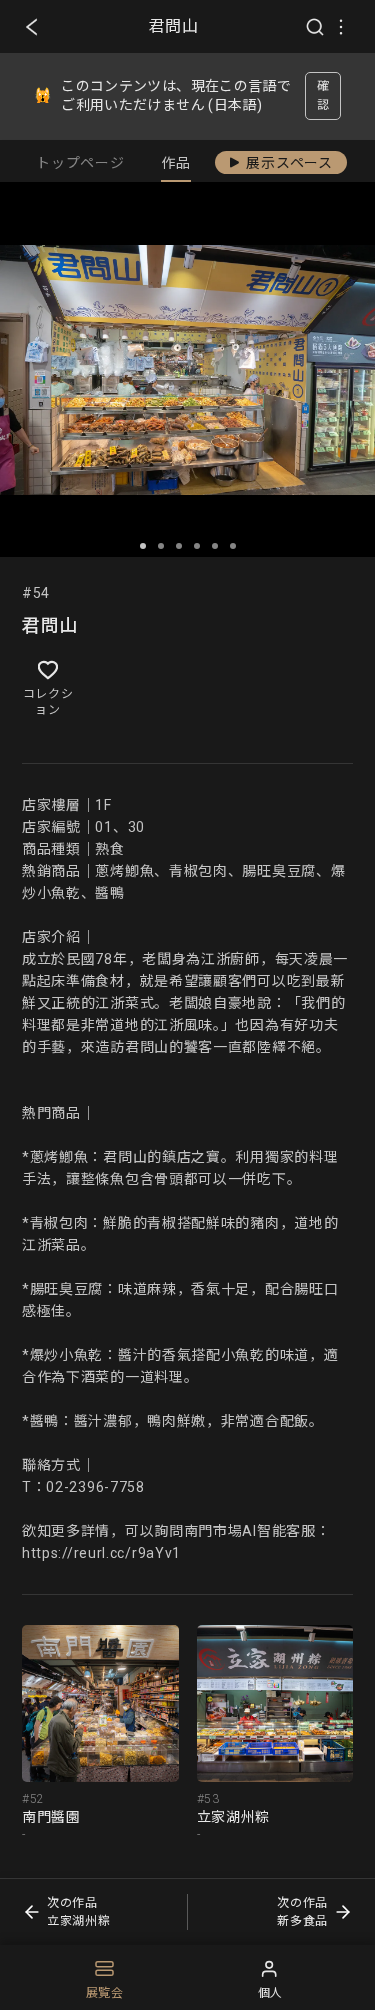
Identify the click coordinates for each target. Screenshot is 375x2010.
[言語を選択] (341, 27)
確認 (323, 95)
